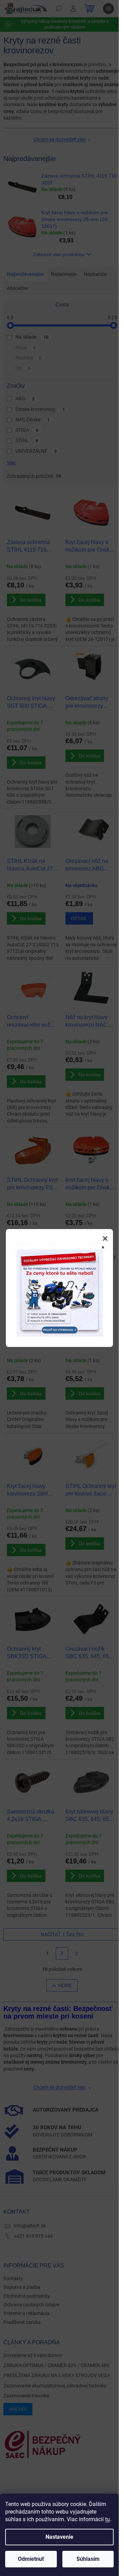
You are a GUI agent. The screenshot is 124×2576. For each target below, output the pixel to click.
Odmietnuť (31, 2559)
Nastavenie (59, 2537)
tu (107, 2519)
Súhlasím (88, 2559)
